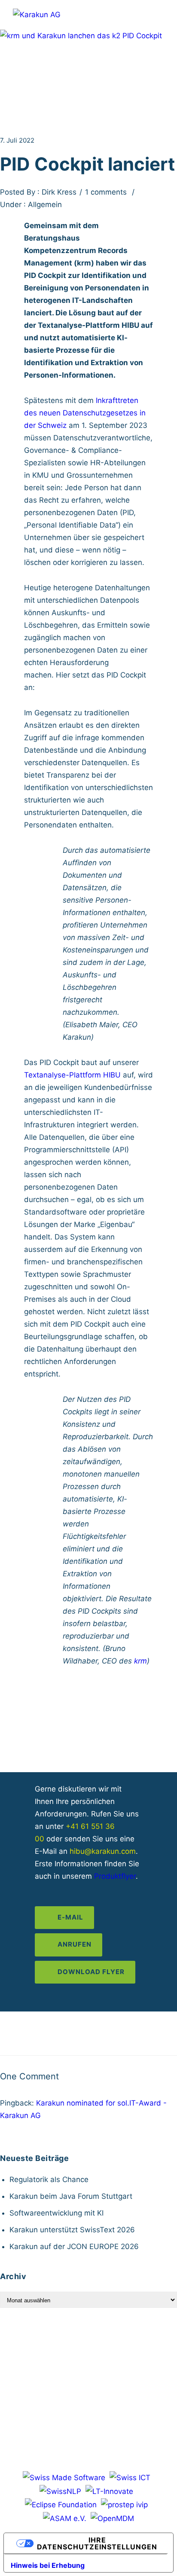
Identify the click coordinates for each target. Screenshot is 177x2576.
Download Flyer (91, 1972)
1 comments (106, 192)
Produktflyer (115, 1876)
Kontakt (129, 2346)
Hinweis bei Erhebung (48, 2565)
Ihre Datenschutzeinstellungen (97, 2543)
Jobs (97, 2346)
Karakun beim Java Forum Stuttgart (71, 2196)
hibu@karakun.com (103, 1851)
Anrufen (75, 1944)
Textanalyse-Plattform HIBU (72, 1075)
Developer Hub (52, 2346)
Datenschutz (96, 2361)
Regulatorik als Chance (49, 2179)
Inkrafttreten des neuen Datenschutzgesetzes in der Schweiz (85, 413)
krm (140, 1661)
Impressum (44, 2361)
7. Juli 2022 (17, 140)
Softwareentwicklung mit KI (56, 2213)
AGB (136, 2361)
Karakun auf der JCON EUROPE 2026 (74, 2246)
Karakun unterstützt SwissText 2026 (72, 2230)
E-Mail (70, 1917)
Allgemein (44, 204)
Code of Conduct (89, 2375)
